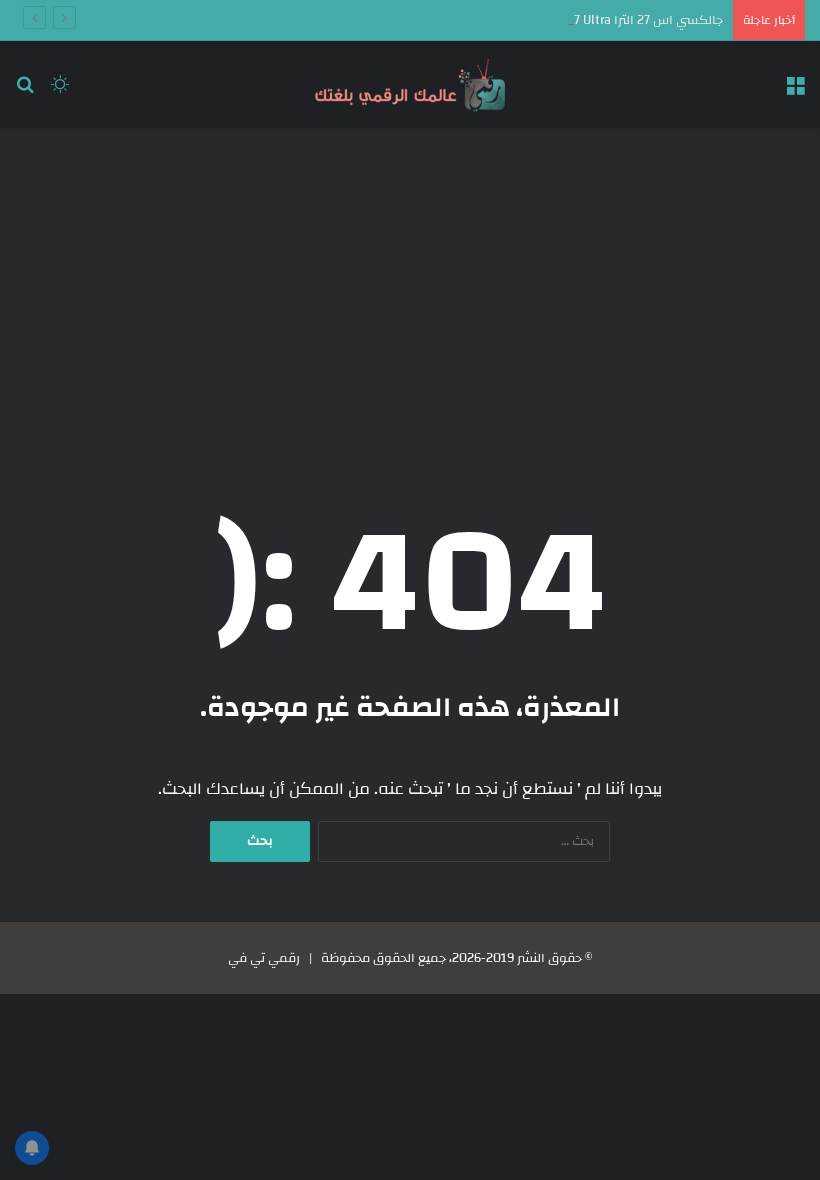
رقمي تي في (264, 958)
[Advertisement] (410, 288)
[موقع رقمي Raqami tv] (410, 84)
